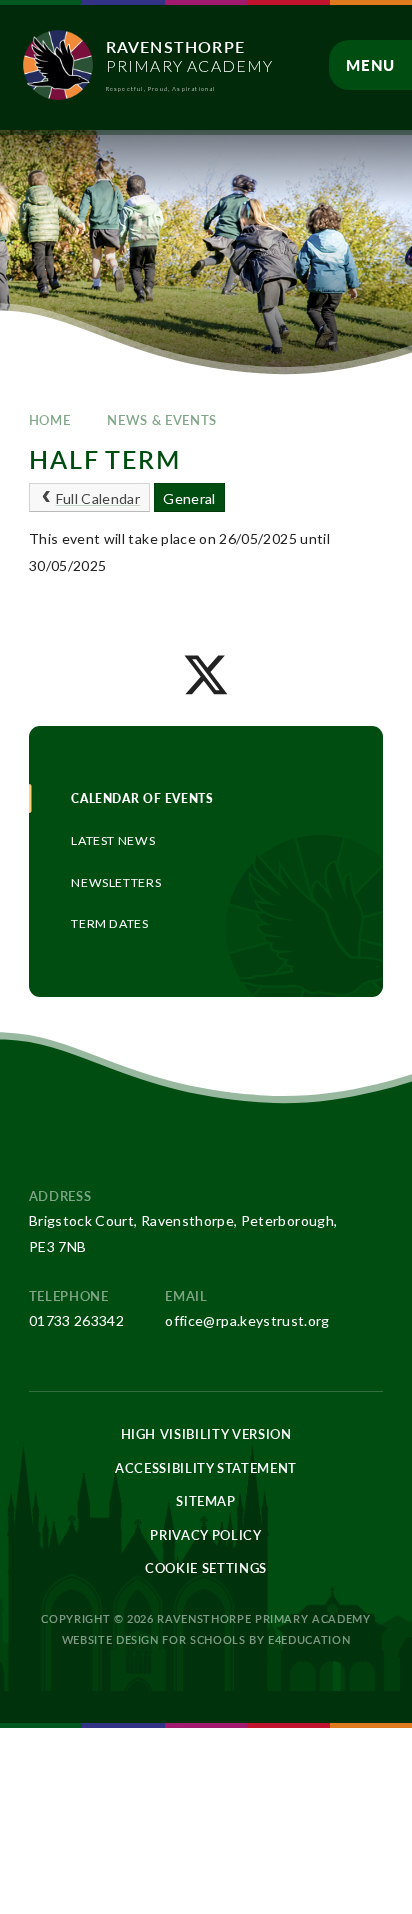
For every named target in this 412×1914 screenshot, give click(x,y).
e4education (309, 1639)
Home (50, 420)
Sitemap (206, 1501)
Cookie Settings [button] (206, 1568)
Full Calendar (98, 498)
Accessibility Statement (206, 1468)
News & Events (161, 420)
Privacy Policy (205, 1535)
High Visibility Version (206, 1434)
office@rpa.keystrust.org (247, 1320)
